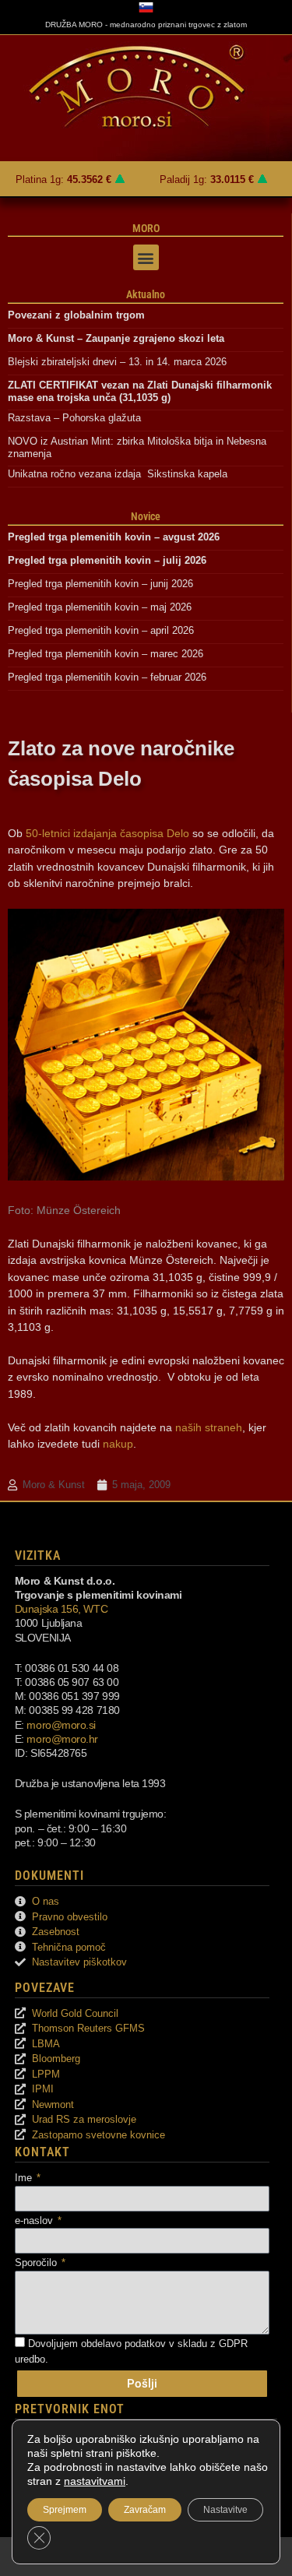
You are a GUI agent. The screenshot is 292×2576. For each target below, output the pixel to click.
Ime (25, 2178)
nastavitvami (95, 2481)
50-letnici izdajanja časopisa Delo (107, 833)
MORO (146, 228)
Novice (146, 516)
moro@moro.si (61, 1725)
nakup (118, 1444)
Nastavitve (225, 2510)
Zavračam (145, 2510)
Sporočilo (37, 2263)
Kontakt (42, 2152)
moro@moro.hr (62, 1739)
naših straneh (209, 1427)
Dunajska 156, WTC (61, 1609)
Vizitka (38, 1555)
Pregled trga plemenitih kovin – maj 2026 (100, 607)
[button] (146, 257)
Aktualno (146, 294)
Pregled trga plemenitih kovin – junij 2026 (100, 584)
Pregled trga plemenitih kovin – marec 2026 (106, 654)
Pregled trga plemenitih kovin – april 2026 (101, 630)
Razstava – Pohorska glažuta (74, 418)
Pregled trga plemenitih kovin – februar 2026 (107, 677)
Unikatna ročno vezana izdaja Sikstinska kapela (118, 474)
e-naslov (35, 2221)
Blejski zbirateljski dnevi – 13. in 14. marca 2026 (117, 362)
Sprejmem (65, 2510)
